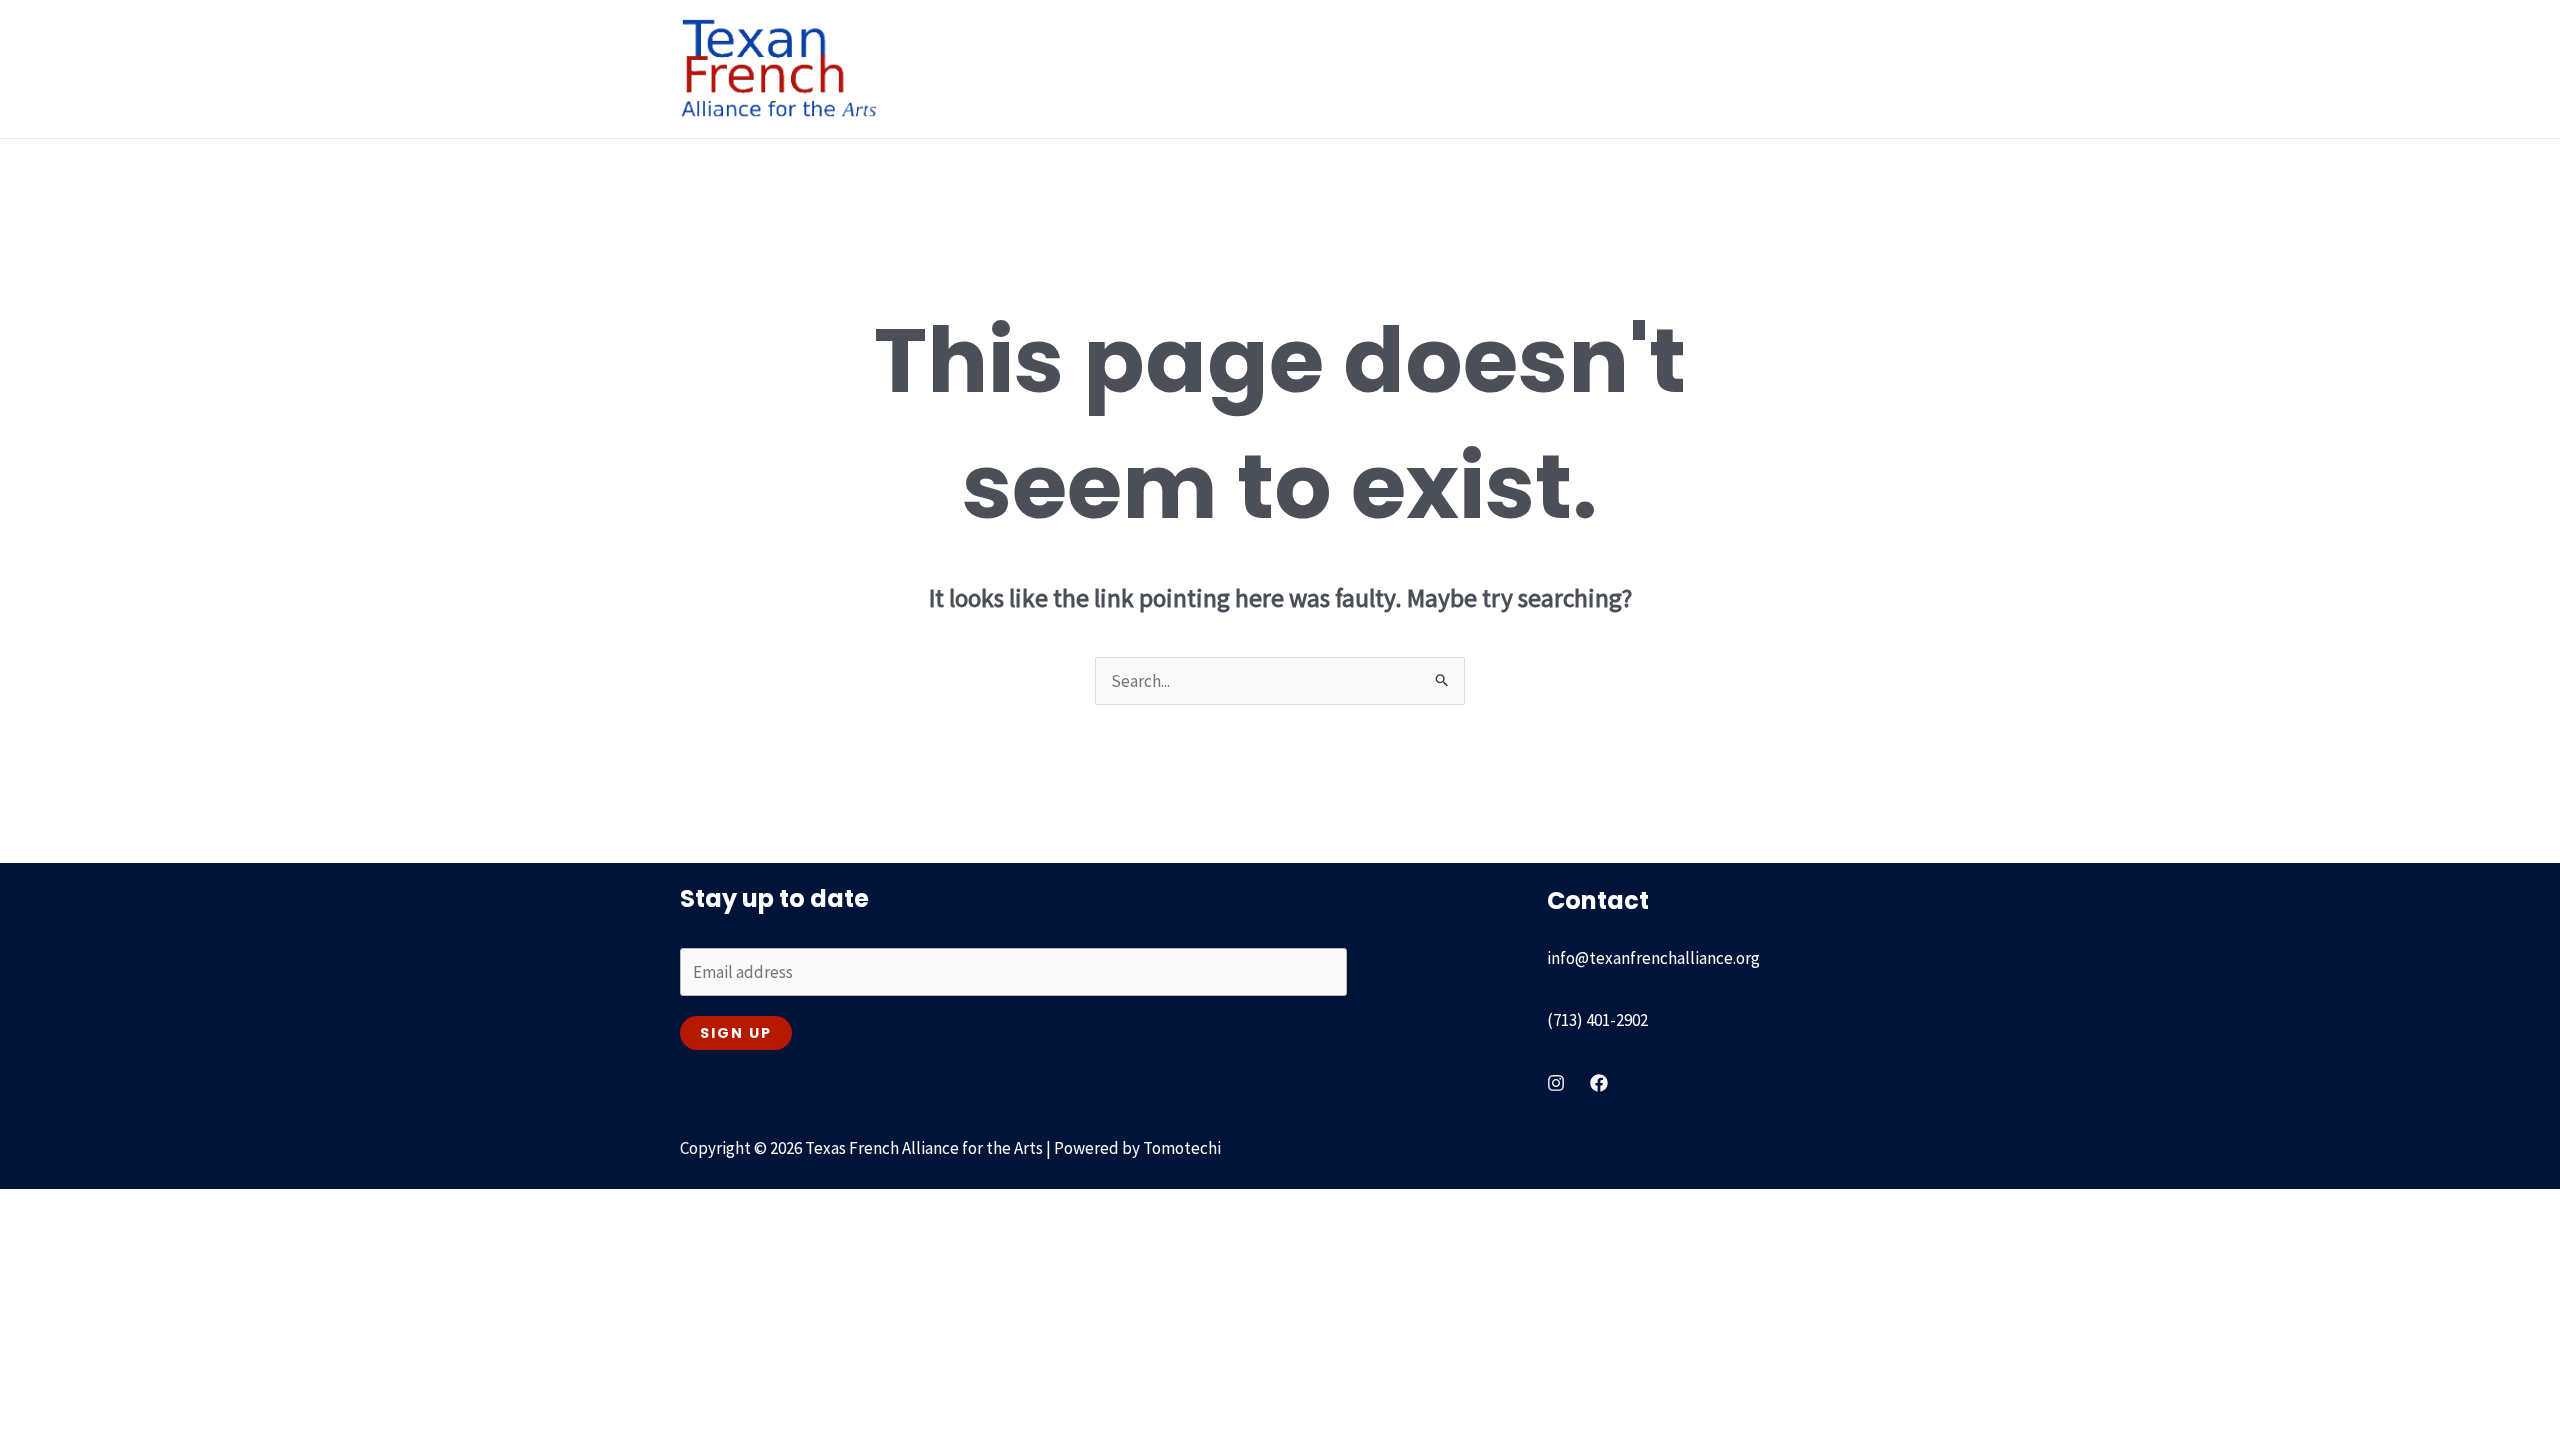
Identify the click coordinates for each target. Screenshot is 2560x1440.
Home (975, 69)
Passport (1507, 69)
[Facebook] (1599, 1083)
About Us (1064, 69)
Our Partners (1618, 69)
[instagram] (1556, 1083)
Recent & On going (1356, 69)
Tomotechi (1182, 1148)
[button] (1108, 69)
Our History (1194, 69)
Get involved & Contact (1780, 69)
